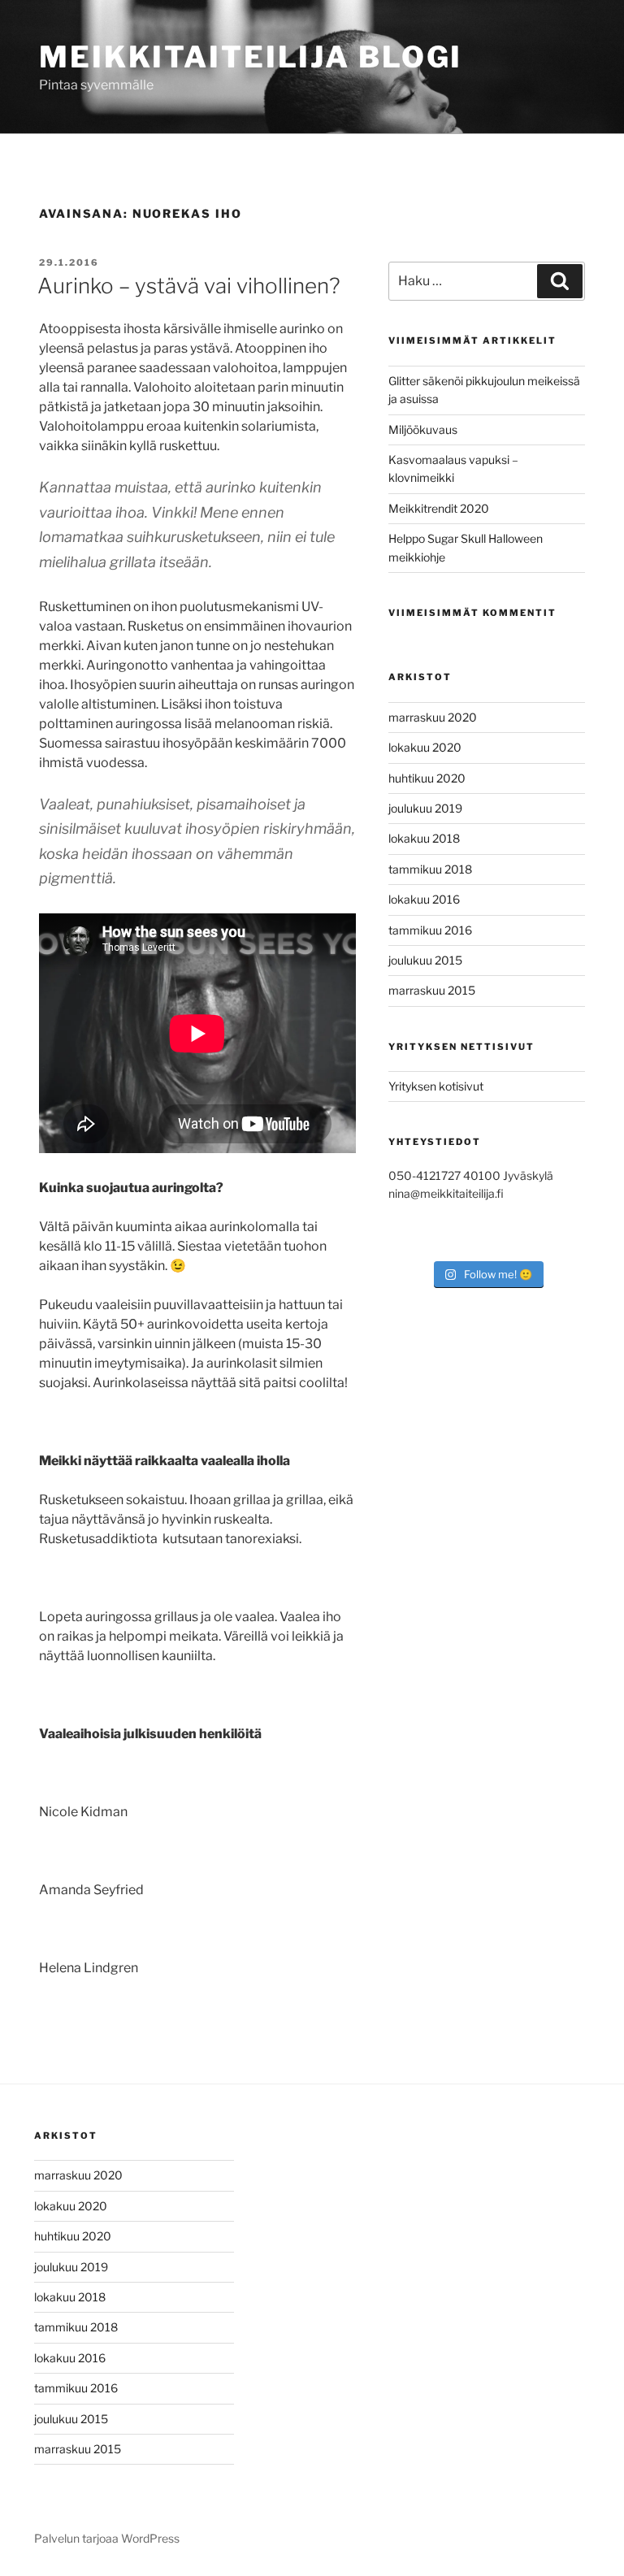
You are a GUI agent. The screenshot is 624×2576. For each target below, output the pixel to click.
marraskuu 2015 (432, 990)
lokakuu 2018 (424, 838)
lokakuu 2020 (425, 747)
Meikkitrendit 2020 (439, 508)
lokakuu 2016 (424, 899)
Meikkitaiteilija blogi (251, 57)
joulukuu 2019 (425, 808)
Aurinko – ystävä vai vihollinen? (189, 286)
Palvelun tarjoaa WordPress (107, 2538)
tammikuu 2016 (430, 930)
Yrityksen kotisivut (436, 1086)
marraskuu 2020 (433, 717)
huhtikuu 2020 (427, 778)
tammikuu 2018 (430, 869)
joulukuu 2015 (425, 960)
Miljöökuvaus (423, 429)
